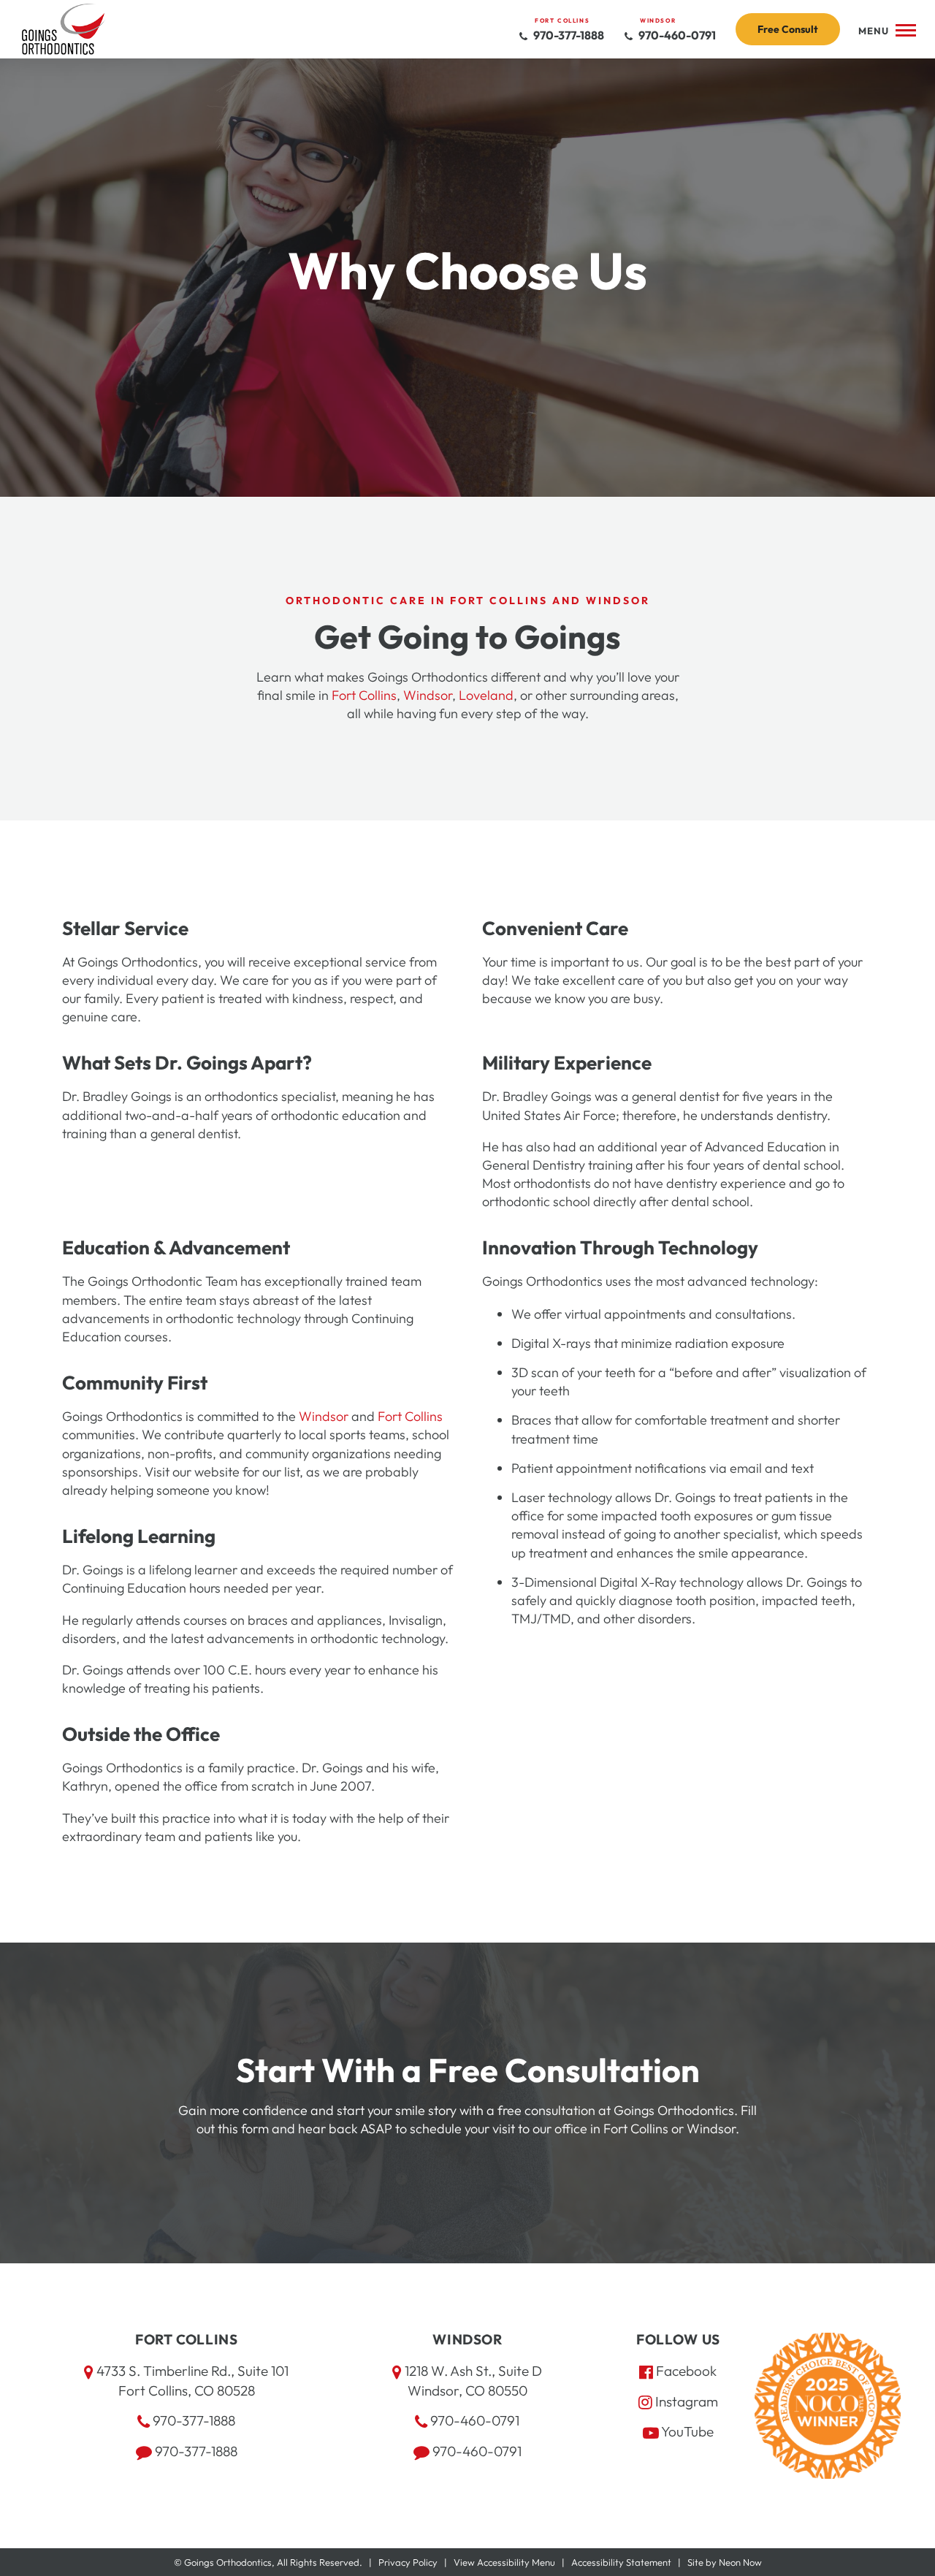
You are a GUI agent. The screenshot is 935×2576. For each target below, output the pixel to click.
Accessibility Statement (621, 2562)
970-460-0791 (676, 35)
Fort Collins (364, 695)
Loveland (486, 695)
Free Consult (788, 29)
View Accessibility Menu (504, 2562)
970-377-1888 (568, 35)
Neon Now (740, 2562)
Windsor (428, 695)
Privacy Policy (408, 2562)
